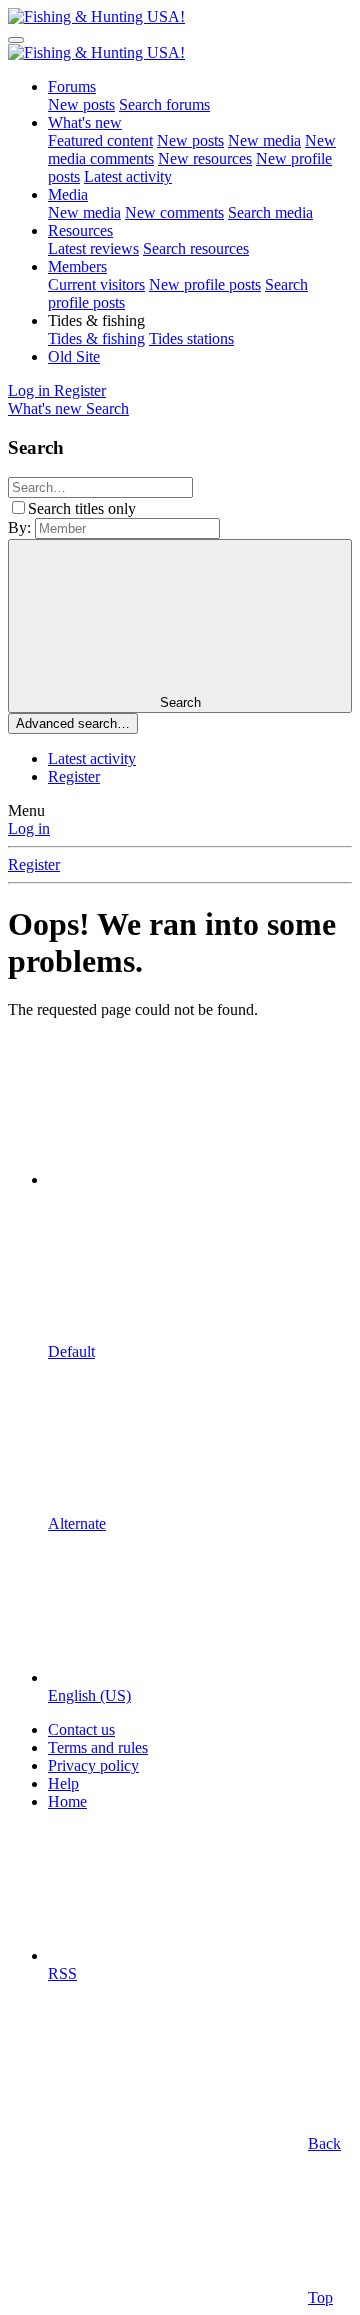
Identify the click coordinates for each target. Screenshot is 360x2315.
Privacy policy (93, 1765)
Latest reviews (93, 248)
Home (67, 1801)
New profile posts (205, 284)
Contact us (81, 1729)
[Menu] (16, 40)
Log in (29, 828)
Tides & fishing (96, 338)
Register (74, 776)
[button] (96, 320)
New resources (205, 158)
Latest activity (128, 176)
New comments (174, 212)
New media (264, 140)
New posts (81, 104)
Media (68, 194)
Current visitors (96, 284)
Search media (270, 212)
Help (63, 1783)
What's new (85, 122)
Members (77, 266)
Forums (72, 86)
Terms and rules (98, 1747)
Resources (80, 230)
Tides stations (191, 338)
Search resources (196, 248)
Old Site (74, 356)
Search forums (164, 104)
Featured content (100, 140)
